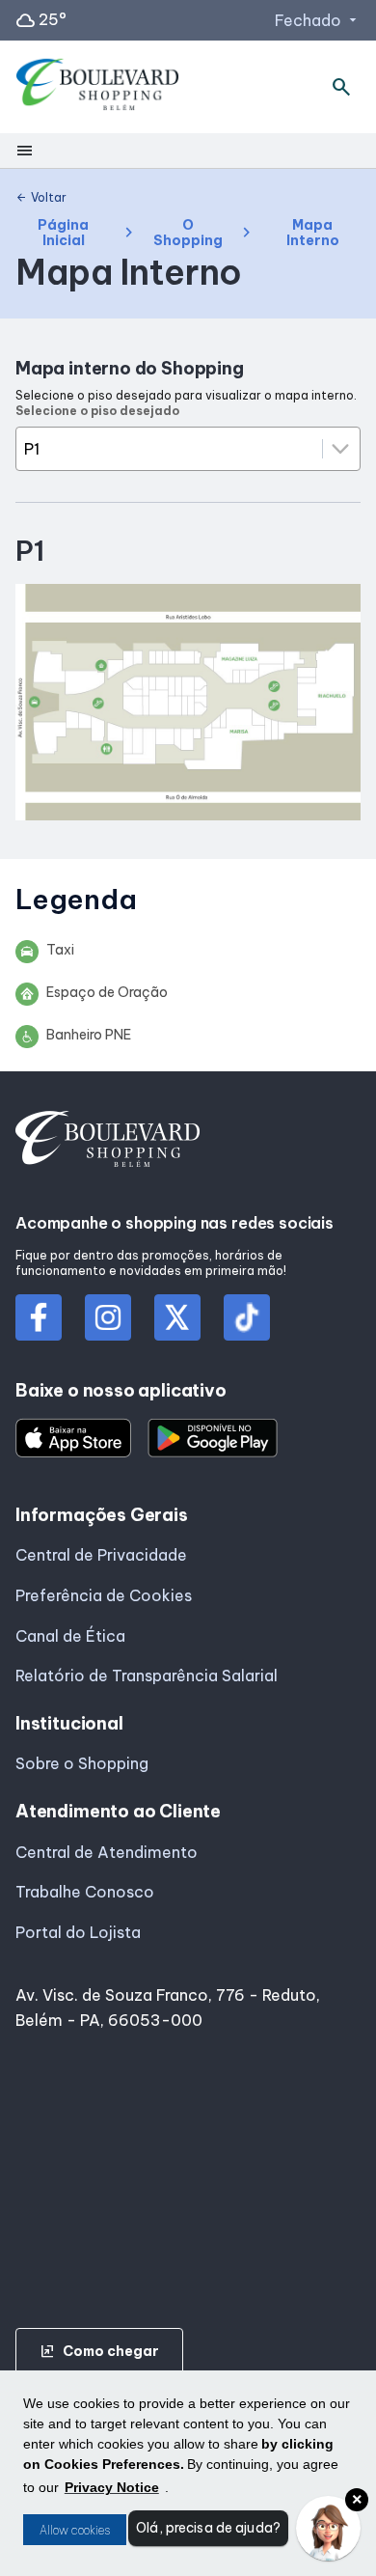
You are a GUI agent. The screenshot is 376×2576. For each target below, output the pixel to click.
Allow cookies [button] (75, 2530)
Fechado (318, 20)
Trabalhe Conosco (85, 1892)
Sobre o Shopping (82, 1763)
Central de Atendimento (107, 1852)
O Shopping (188, 233)
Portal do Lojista (78, 1932)
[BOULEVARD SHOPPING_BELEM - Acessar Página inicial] (98, 87)
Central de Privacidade (101, 1555)
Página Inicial (63, 233)
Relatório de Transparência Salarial (147, 1676)
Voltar (41, 198)
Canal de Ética (70, 1636)
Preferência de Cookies (104, 1595)
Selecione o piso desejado (97, 411)
